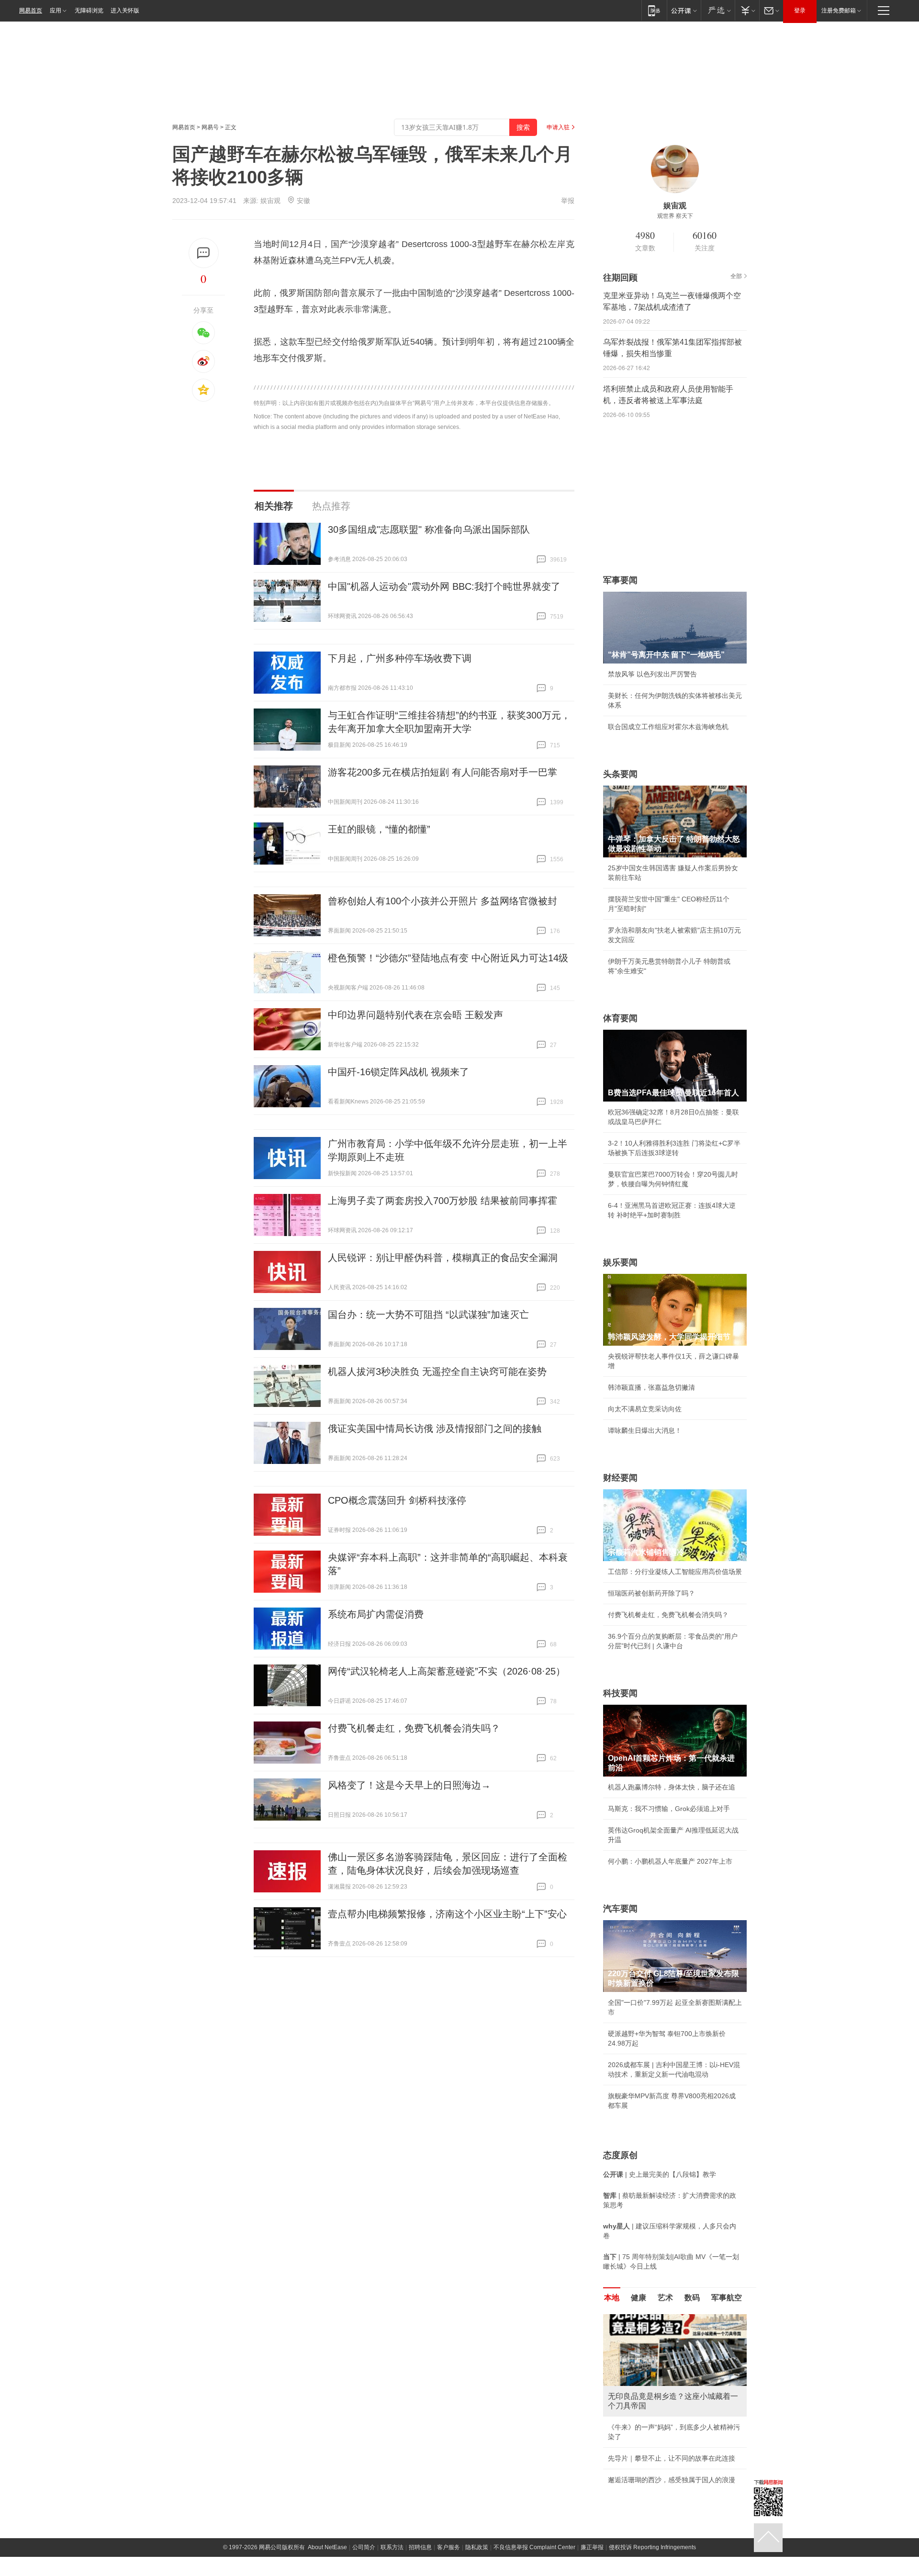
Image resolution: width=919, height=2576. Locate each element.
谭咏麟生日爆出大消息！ (645, 1430)
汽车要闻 (620, 1909)
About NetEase (327, 2547)
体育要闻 (620, 1018)
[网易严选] (718, 10)
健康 (639, 2298)
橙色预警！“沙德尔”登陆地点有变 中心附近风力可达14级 (448, 958)
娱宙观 (270, 201)
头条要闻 (620, 774)
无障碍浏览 (89, 11)
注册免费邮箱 (839, 11)
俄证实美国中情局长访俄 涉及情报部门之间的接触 (435, 1429)
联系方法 (392, 2547)
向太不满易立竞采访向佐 (645, 1409)
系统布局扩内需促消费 (376, 1614)
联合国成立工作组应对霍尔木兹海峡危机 (668, 727)
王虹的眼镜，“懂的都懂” (379, 829)
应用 (56, 11)
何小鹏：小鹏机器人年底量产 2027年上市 (670, 1861)
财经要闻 (620, 1478)
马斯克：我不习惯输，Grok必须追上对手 (669, 1809)
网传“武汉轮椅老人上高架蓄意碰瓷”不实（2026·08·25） (447, 1671)
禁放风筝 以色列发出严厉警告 (652, 674)
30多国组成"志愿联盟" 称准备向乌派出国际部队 (429, 529)
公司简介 (364, 2547)
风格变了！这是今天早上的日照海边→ (409, 1785)
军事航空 (727, 2298)
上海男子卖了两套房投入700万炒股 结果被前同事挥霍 (443, 1201)
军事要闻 (620, 580)
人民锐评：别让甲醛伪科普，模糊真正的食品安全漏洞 (443, 1258)
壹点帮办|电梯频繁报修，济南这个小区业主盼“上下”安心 (447, 1914)
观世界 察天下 (675, 216)
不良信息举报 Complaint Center (534, 2547)
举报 (568, 201)
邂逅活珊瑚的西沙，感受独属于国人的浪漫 (672, 2480)
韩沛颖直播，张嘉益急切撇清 (651, 1387)
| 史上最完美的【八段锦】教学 (660, 2174)
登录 (800, 11)
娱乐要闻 (620, 1262)
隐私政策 (477, 2547)
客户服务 (448, 2547)
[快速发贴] (204, 253)
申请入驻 (558, 127)
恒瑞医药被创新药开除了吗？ (651, 1593)
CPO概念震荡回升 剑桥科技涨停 (397, 1500)
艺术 (665, 2298)
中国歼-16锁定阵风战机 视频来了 (398, 1072)
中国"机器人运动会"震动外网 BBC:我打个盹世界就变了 (444, 586)
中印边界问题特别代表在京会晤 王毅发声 (415, 1015)
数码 (692, 2298)
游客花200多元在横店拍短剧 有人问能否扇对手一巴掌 (443, 772)
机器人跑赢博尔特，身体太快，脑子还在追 (672, 1787)
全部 (736, 276)
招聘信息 (420, 2547)
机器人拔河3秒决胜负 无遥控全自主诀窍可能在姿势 (437, 1372)
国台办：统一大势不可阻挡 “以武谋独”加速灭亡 (428, 1315)
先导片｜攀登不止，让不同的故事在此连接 (672, 2458)
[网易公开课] (684, 10)
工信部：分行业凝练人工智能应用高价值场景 (675, 1572)
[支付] (747, 10)
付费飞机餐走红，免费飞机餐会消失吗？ (414, 1728)
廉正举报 (592, 2547)
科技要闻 (620, 1693)
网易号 (210, 127)
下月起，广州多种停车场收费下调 (400, 658)
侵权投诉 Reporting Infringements (652, 2547)
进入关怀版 (125, 11)
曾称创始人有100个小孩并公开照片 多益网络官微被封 (443, 901)
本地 (612, 2298)
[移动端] (654, 10)
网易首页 (31, 11)
